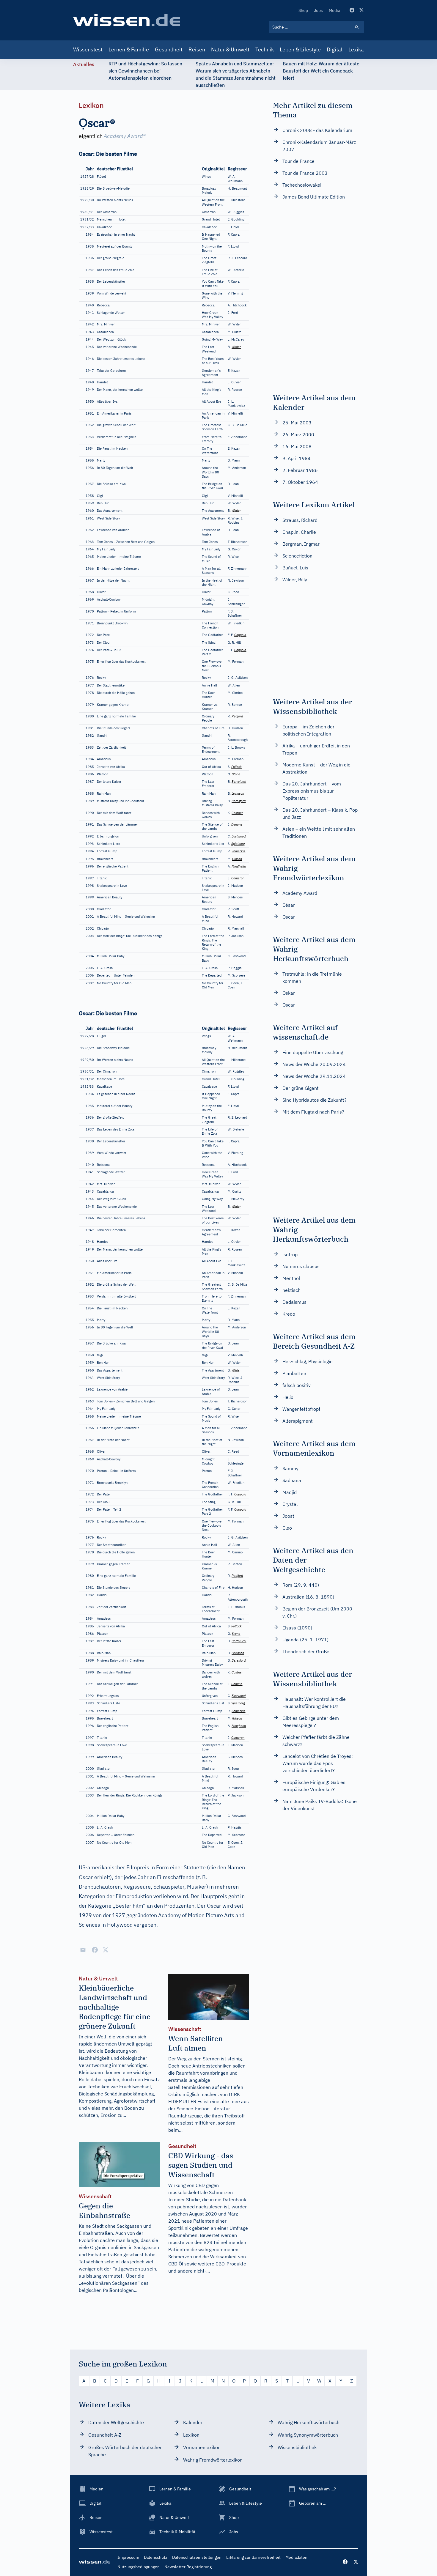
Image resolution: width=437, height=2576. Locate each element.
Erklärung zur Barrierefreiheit (253, 2557)
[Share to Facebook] (95, 1950)
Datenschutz (156, 2557)
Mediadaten (296, 2557)
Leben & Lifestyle (300, 49)
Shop (303, 10)
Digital (335, 49)
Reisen (197, 49)
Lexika (356, 49)
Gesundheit (169, 49)
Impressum (128, 2557)
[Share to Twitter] (106, 1950)
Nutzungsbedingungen (139, 2567)
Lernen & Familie (129, 49)
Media (334, 10)
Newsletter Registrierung (188, 2567)
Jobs (318, 10)
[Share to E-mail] (83, 1950)
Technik (265, 49)
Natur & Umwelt (230, 49)
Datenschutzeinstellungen (197, 2557)
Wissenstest (88, 49)
